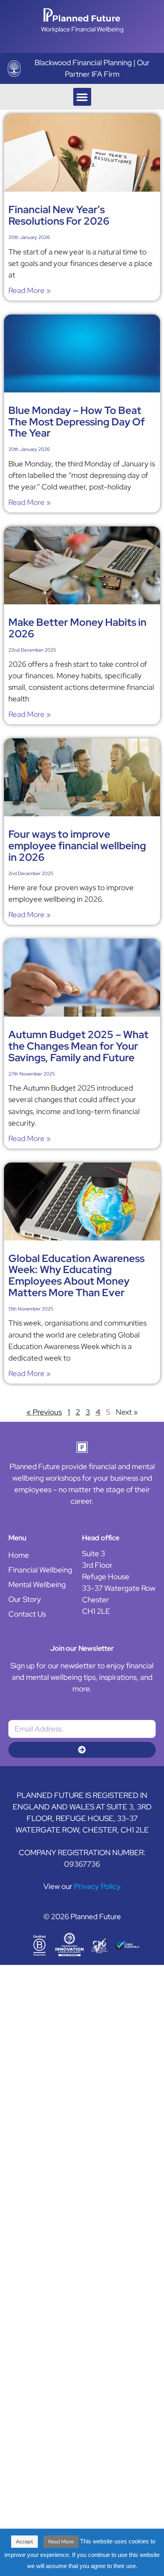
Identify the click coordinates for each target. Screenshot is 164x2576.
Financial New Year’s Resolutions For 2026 (59, 215)
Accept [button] (24, 2542)
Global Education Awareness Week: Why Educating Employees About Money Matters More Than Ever (76, 1275)
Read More (61, 2542)
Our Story (25, 1599)
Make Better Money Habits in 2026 (77, 628)
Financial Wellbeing (40, 1570)
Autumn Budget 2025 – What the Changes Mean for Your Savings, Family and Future (78, 1046)
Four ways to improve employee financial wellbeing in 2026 (77, 846)
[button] (82, 97)
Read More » (29, 290)
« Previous (44, 1412)
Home (19, 1555)
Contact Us (27, 1614)
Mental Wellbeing (37, 1584)
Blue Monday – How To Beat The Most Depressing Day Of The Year (77, 422)
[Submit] (82, 1750)
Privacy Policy (97, 1886)
